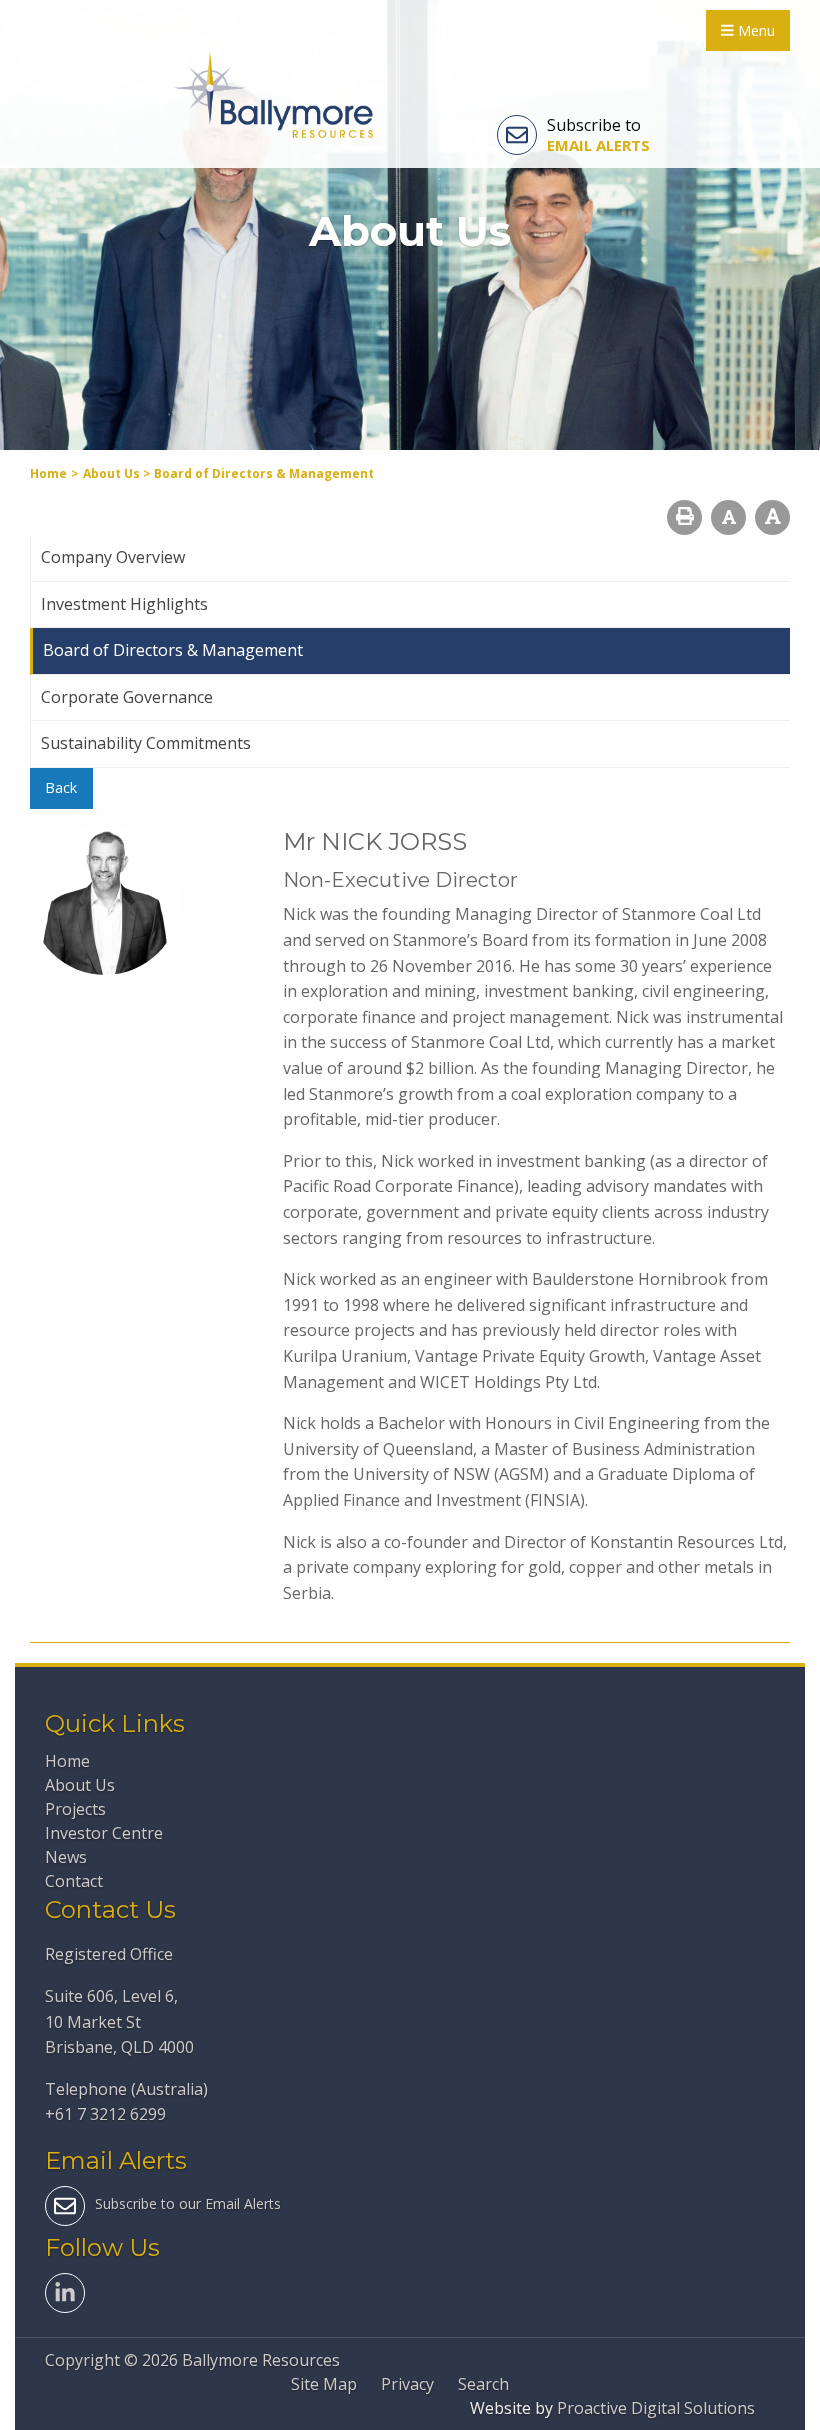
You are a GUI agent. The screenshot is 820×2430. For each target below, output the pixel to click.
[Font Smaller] (728, 517)
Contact (74, 1881)
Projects (75, 1809)
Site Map (324, 2384)
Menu (754, 30)
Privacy (407, 2384)
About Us (80, 1785)
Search (483, 2384)
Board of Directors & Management (173, 650)
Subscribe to (598, 135)
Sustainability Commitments (146, 743)
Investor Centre (104, 1833)
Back (61, 787)
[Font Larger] (772, 517)
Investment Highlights (124, 604)
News (66, 1857)
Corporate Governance (127, 697)
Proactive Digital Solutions (656, 2408)
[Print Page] (684, 517)
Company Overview (113, 557)
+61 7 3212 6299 (105, 2114)
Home (67, 1761)
